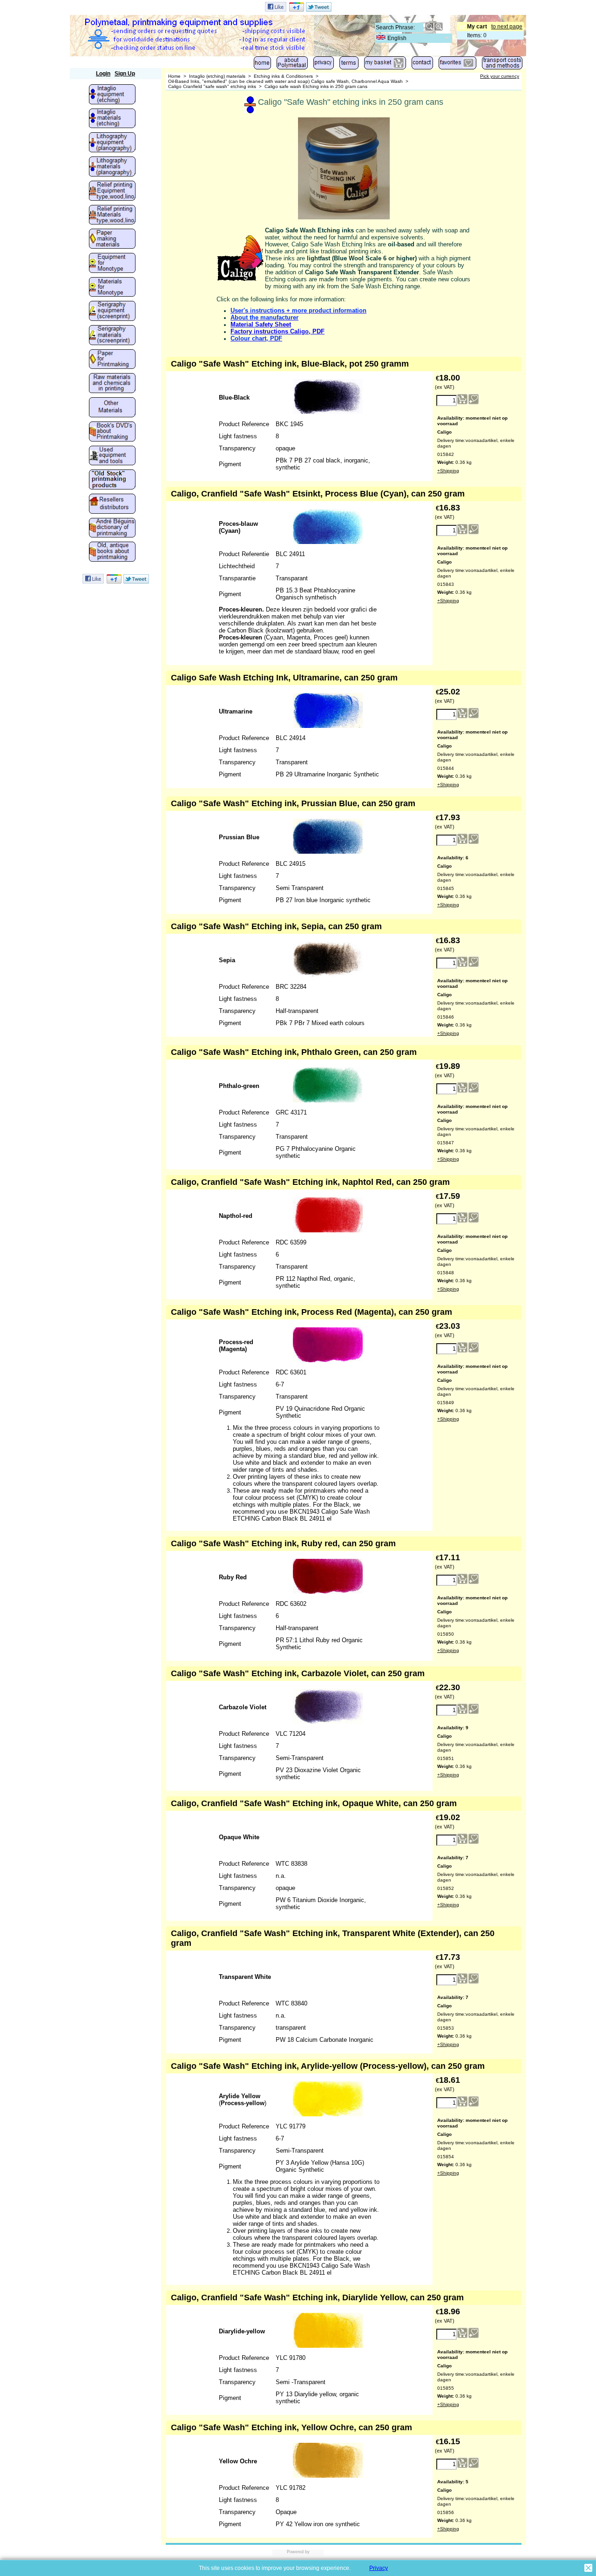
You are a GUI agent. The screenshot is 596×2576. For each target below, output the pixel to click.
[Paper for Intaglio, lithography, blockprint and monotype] (112, 360)
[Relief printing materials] (112, 216)
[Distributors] (112, 504)
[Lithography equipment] (112, 143)
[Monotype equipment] (112, 264)
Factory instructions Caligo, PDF (278, 331)
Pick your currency (500, 76)
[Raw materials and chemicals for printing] (112, 384)
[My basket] (385, 65)
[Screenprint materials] (112, 336)
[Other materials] (112, 408)
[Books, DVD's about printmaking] (112, 432)
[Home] (262, 65)
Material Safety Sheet (261, 324)
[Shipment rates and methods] (502, 65)
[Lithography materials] (112, 167)
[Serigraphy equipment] (112, 312)
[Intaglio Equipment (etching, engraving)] (112, 95)
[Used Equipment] (112, 456)
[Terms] (349, 65)
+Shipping (448, 471)
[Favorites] (457, 65)
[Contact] (422, 65)
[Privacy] (324, 65)
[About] (292, 65)
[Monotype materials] (112, 288)
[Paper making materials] (112, 239)
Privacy (379, 2568)
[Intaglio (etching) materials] (112, 119)
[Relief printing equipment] (112, 191)
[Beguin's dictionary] (112, 529)
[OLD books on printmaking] (112, 552)
